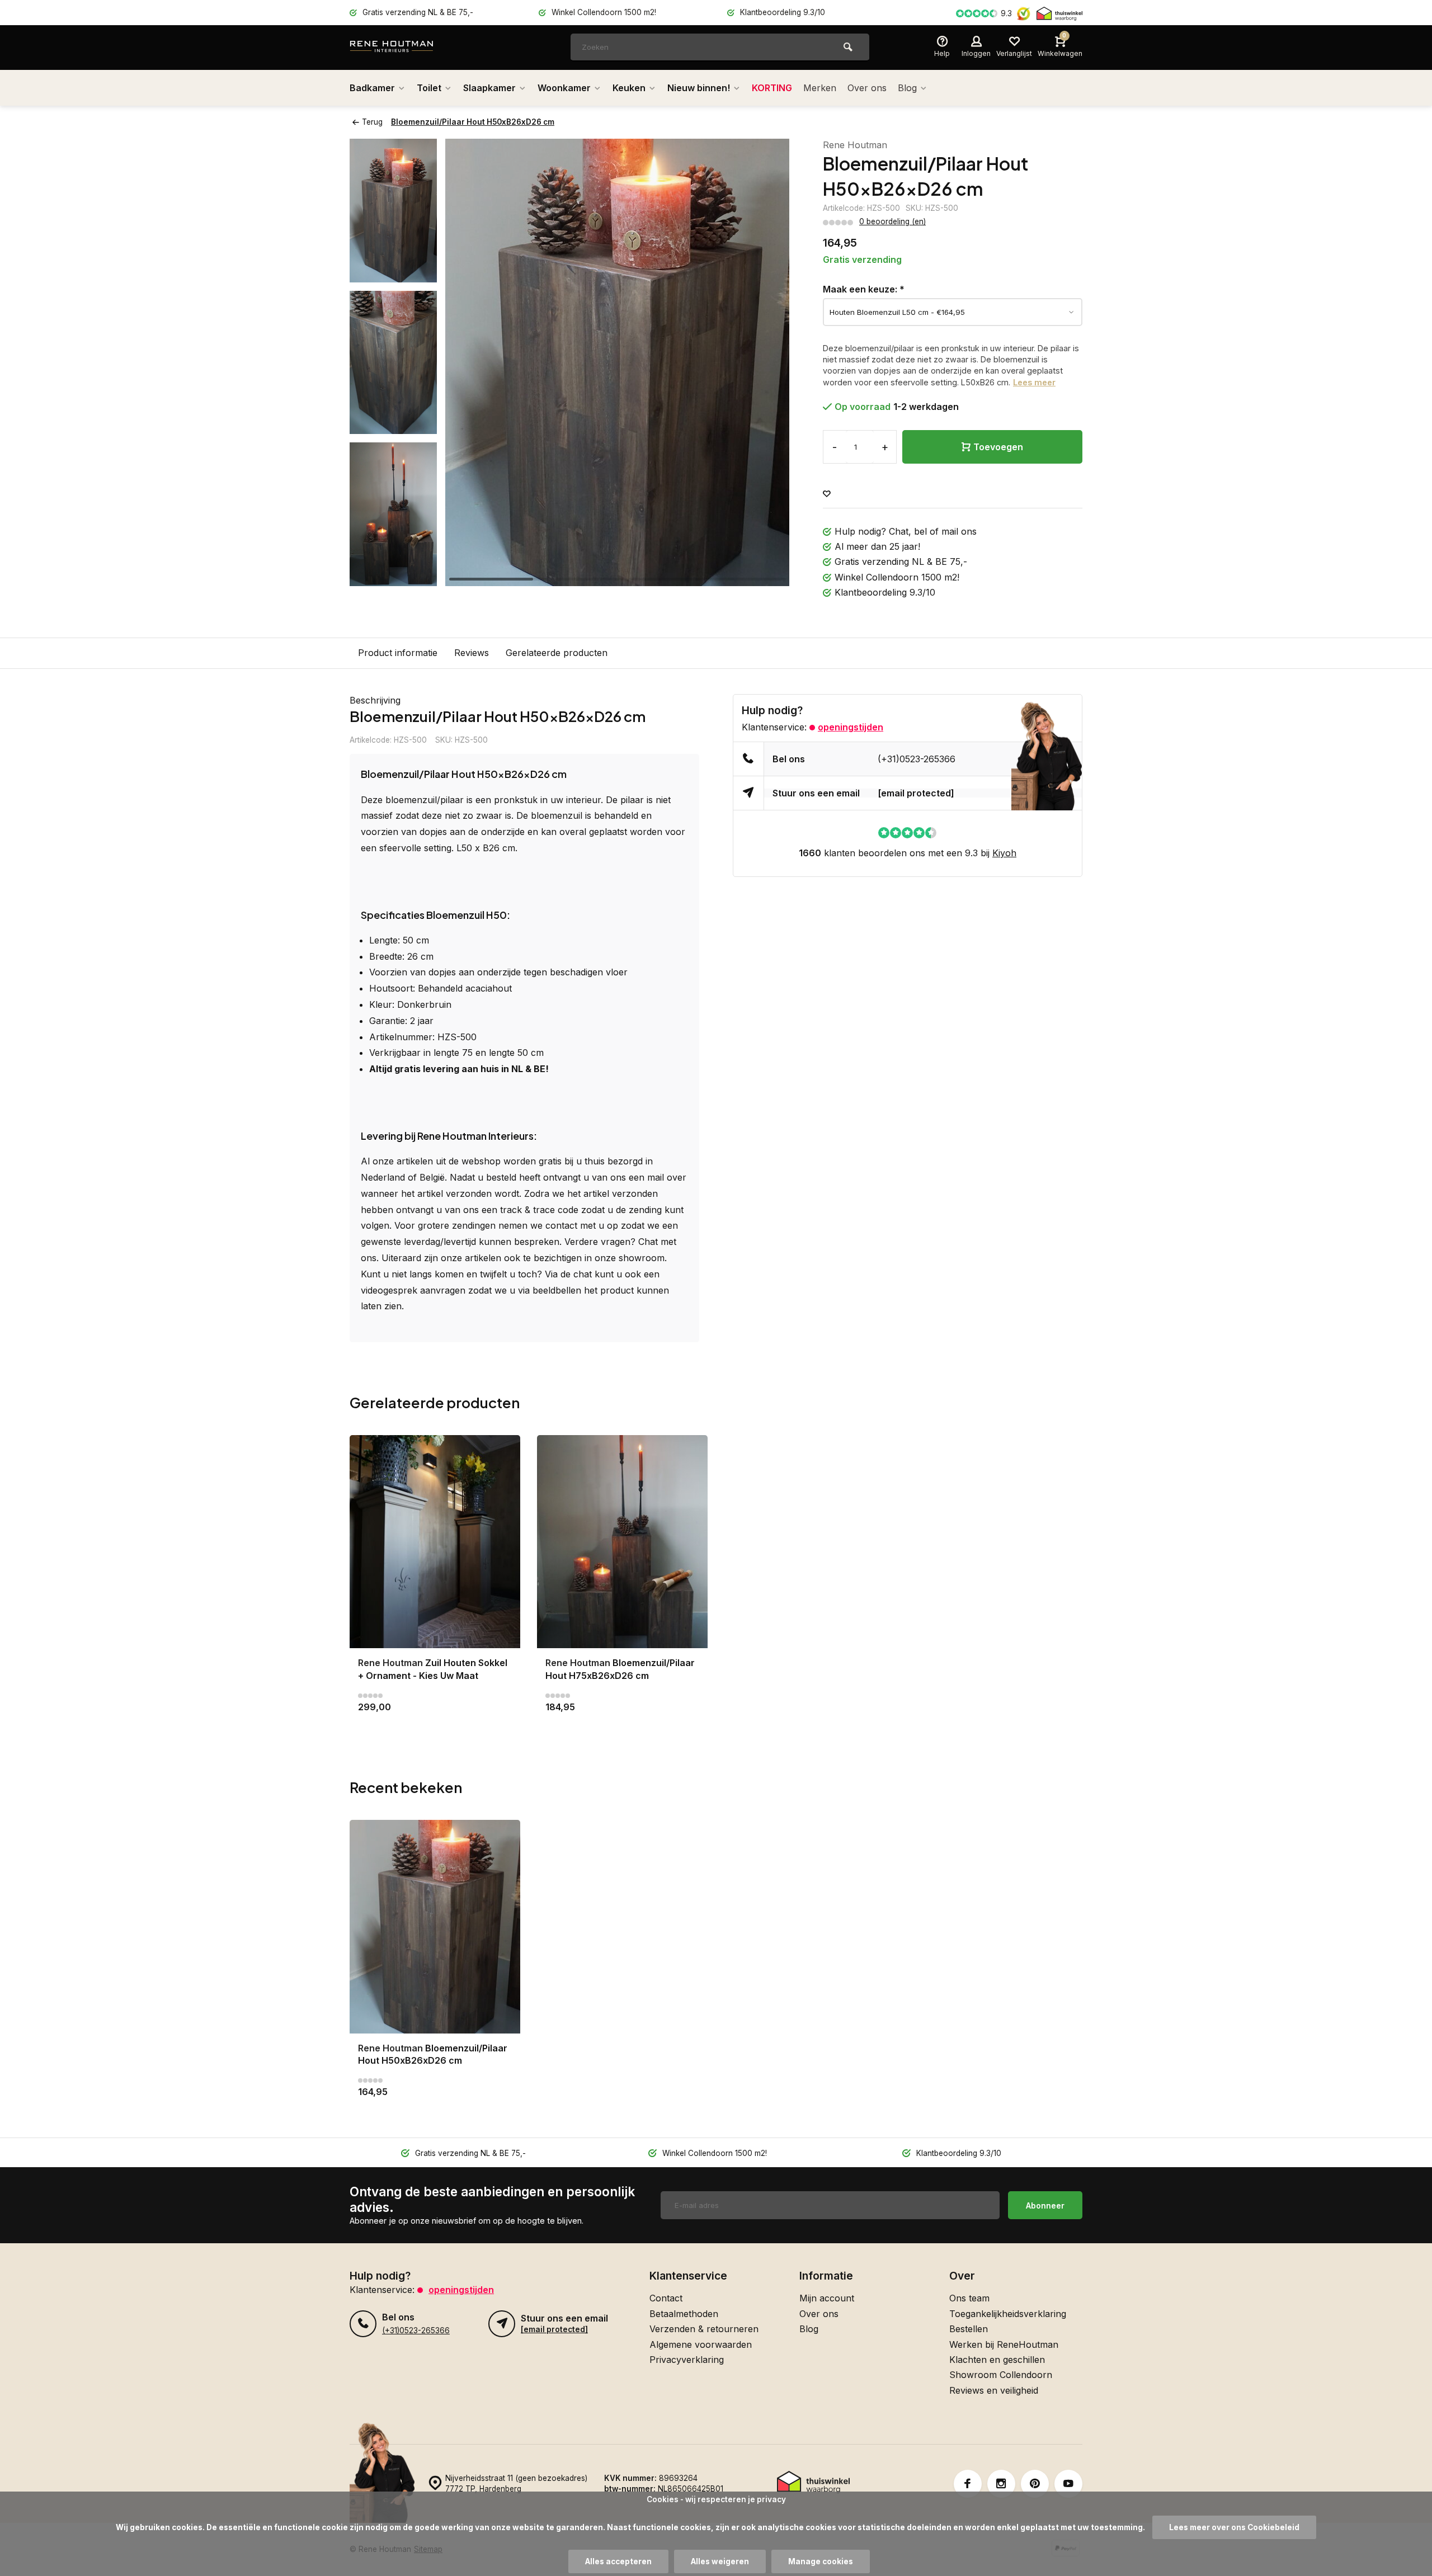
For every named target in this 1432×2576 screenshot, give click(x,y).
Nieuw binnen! (699, 88)
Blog (907, 88)
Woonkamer (564, 88)
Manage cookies (821, 2561)
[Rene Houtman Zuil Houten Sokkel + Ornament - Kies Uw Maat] (435, 1542)
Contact (666, 2298)
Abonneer (1045, 2205)
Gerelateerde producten (557, 653)
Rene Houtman (855, 145)
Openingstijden (851, 727)
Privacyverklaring (687, 2360)
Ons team (969, 2298)
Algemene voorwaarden (701, 2344)
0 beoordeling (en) (892, 221)
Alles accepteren (618, 2561)
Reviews (472, 653)
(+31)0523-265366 (917, 759)
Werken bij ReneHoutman (1004, 2344)
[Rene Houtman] (417, 48)
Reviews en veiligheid (994, 2390)
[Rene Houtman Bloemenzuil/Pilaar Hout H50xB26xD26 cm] (435, 1926)
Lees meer (1034, 382)
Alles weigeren (720, 2561)
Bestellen (969, 2329)
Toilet (429, 88)
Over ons (867, 88)
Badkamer (372, 88)
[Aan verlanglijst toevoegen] (827, 494)
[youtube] (1068, 2484)
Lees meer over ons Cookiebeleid (1234, 2527)
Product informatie (398, 653)
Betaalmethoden (684, 2314)
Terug (372, 122)
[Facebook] (968, 2484)
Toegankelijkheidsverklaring (1008, 2314)
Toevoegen (998, 447)
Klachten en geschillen (997, 2360)
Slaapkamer (489, 88)
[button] (393, 576)
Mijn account (827, 2298)
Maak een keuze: (864, 289)
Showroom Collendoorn (1001, 2375)
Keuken (629, 88)
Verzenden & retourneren (704, 2329)
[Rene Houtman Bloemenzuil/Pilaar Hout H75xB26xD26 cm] (622, 1542)
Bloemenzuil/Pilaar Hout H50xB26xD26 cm (473, 122)
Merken (820, 88)
